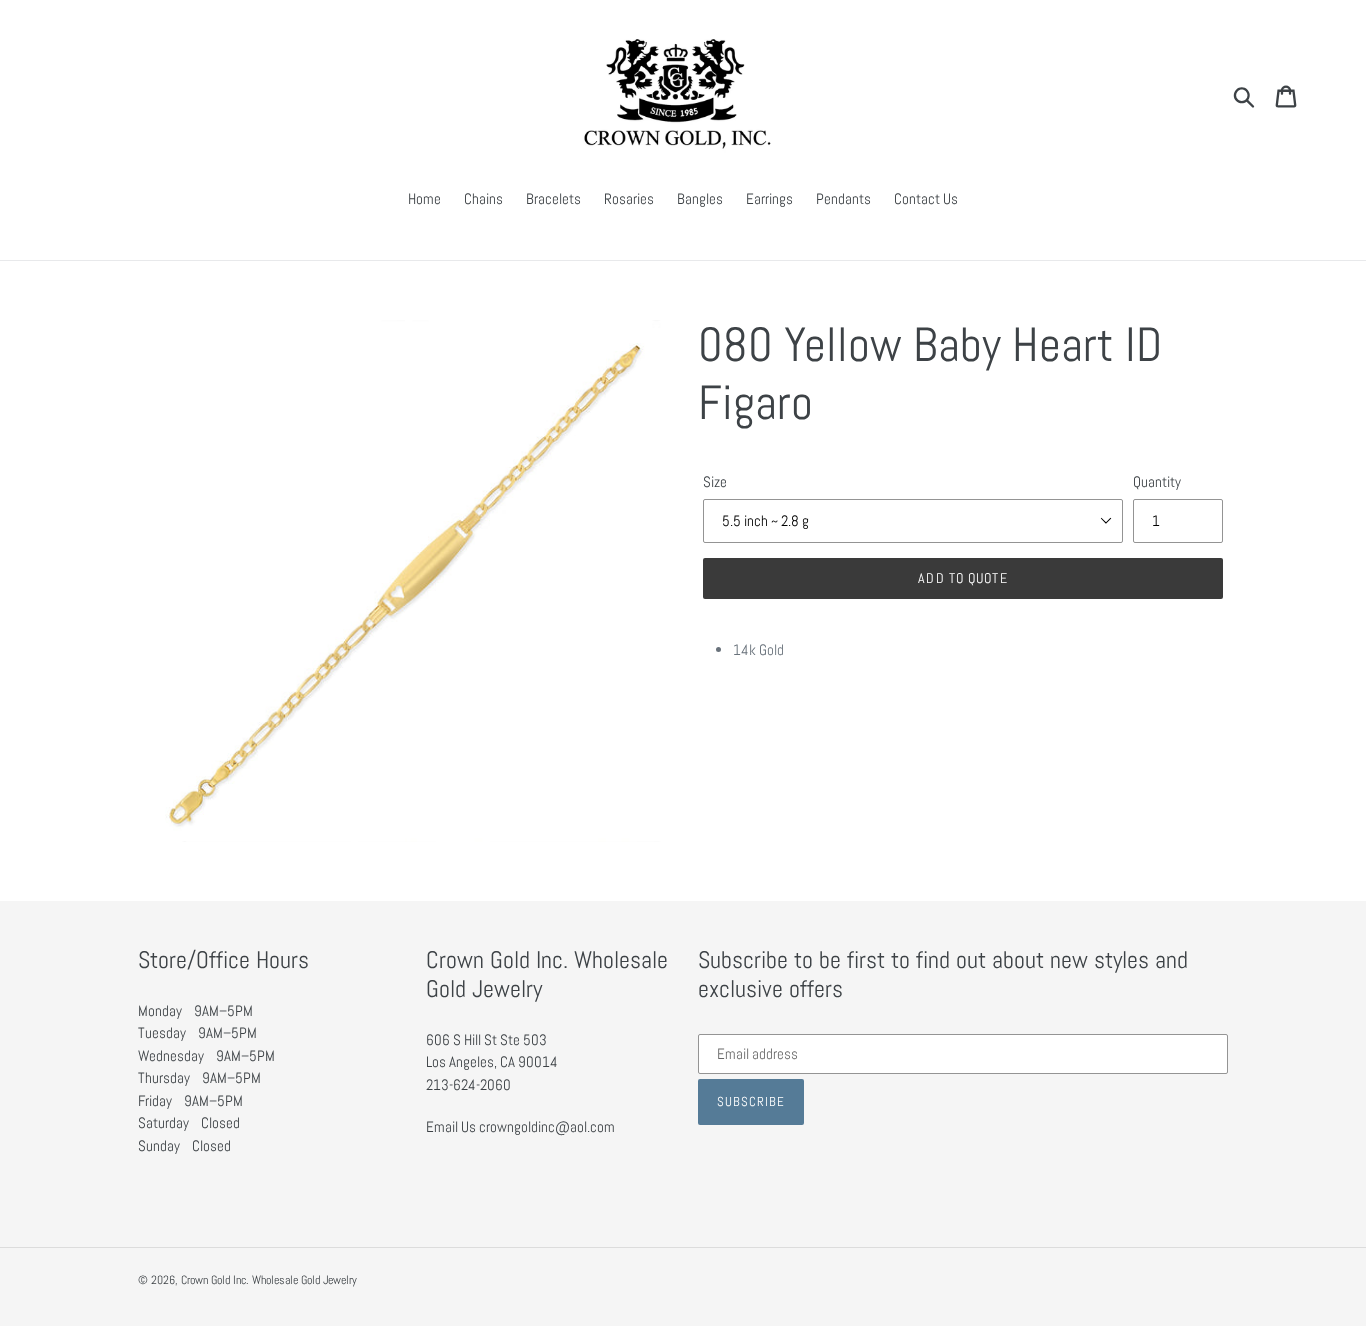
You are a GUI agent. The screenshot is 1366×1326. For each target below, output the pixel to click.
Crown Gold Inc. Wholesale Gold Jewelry (269, 1280)
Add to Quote (962, 578)
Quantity (1157, 481)
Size (715, 481)
